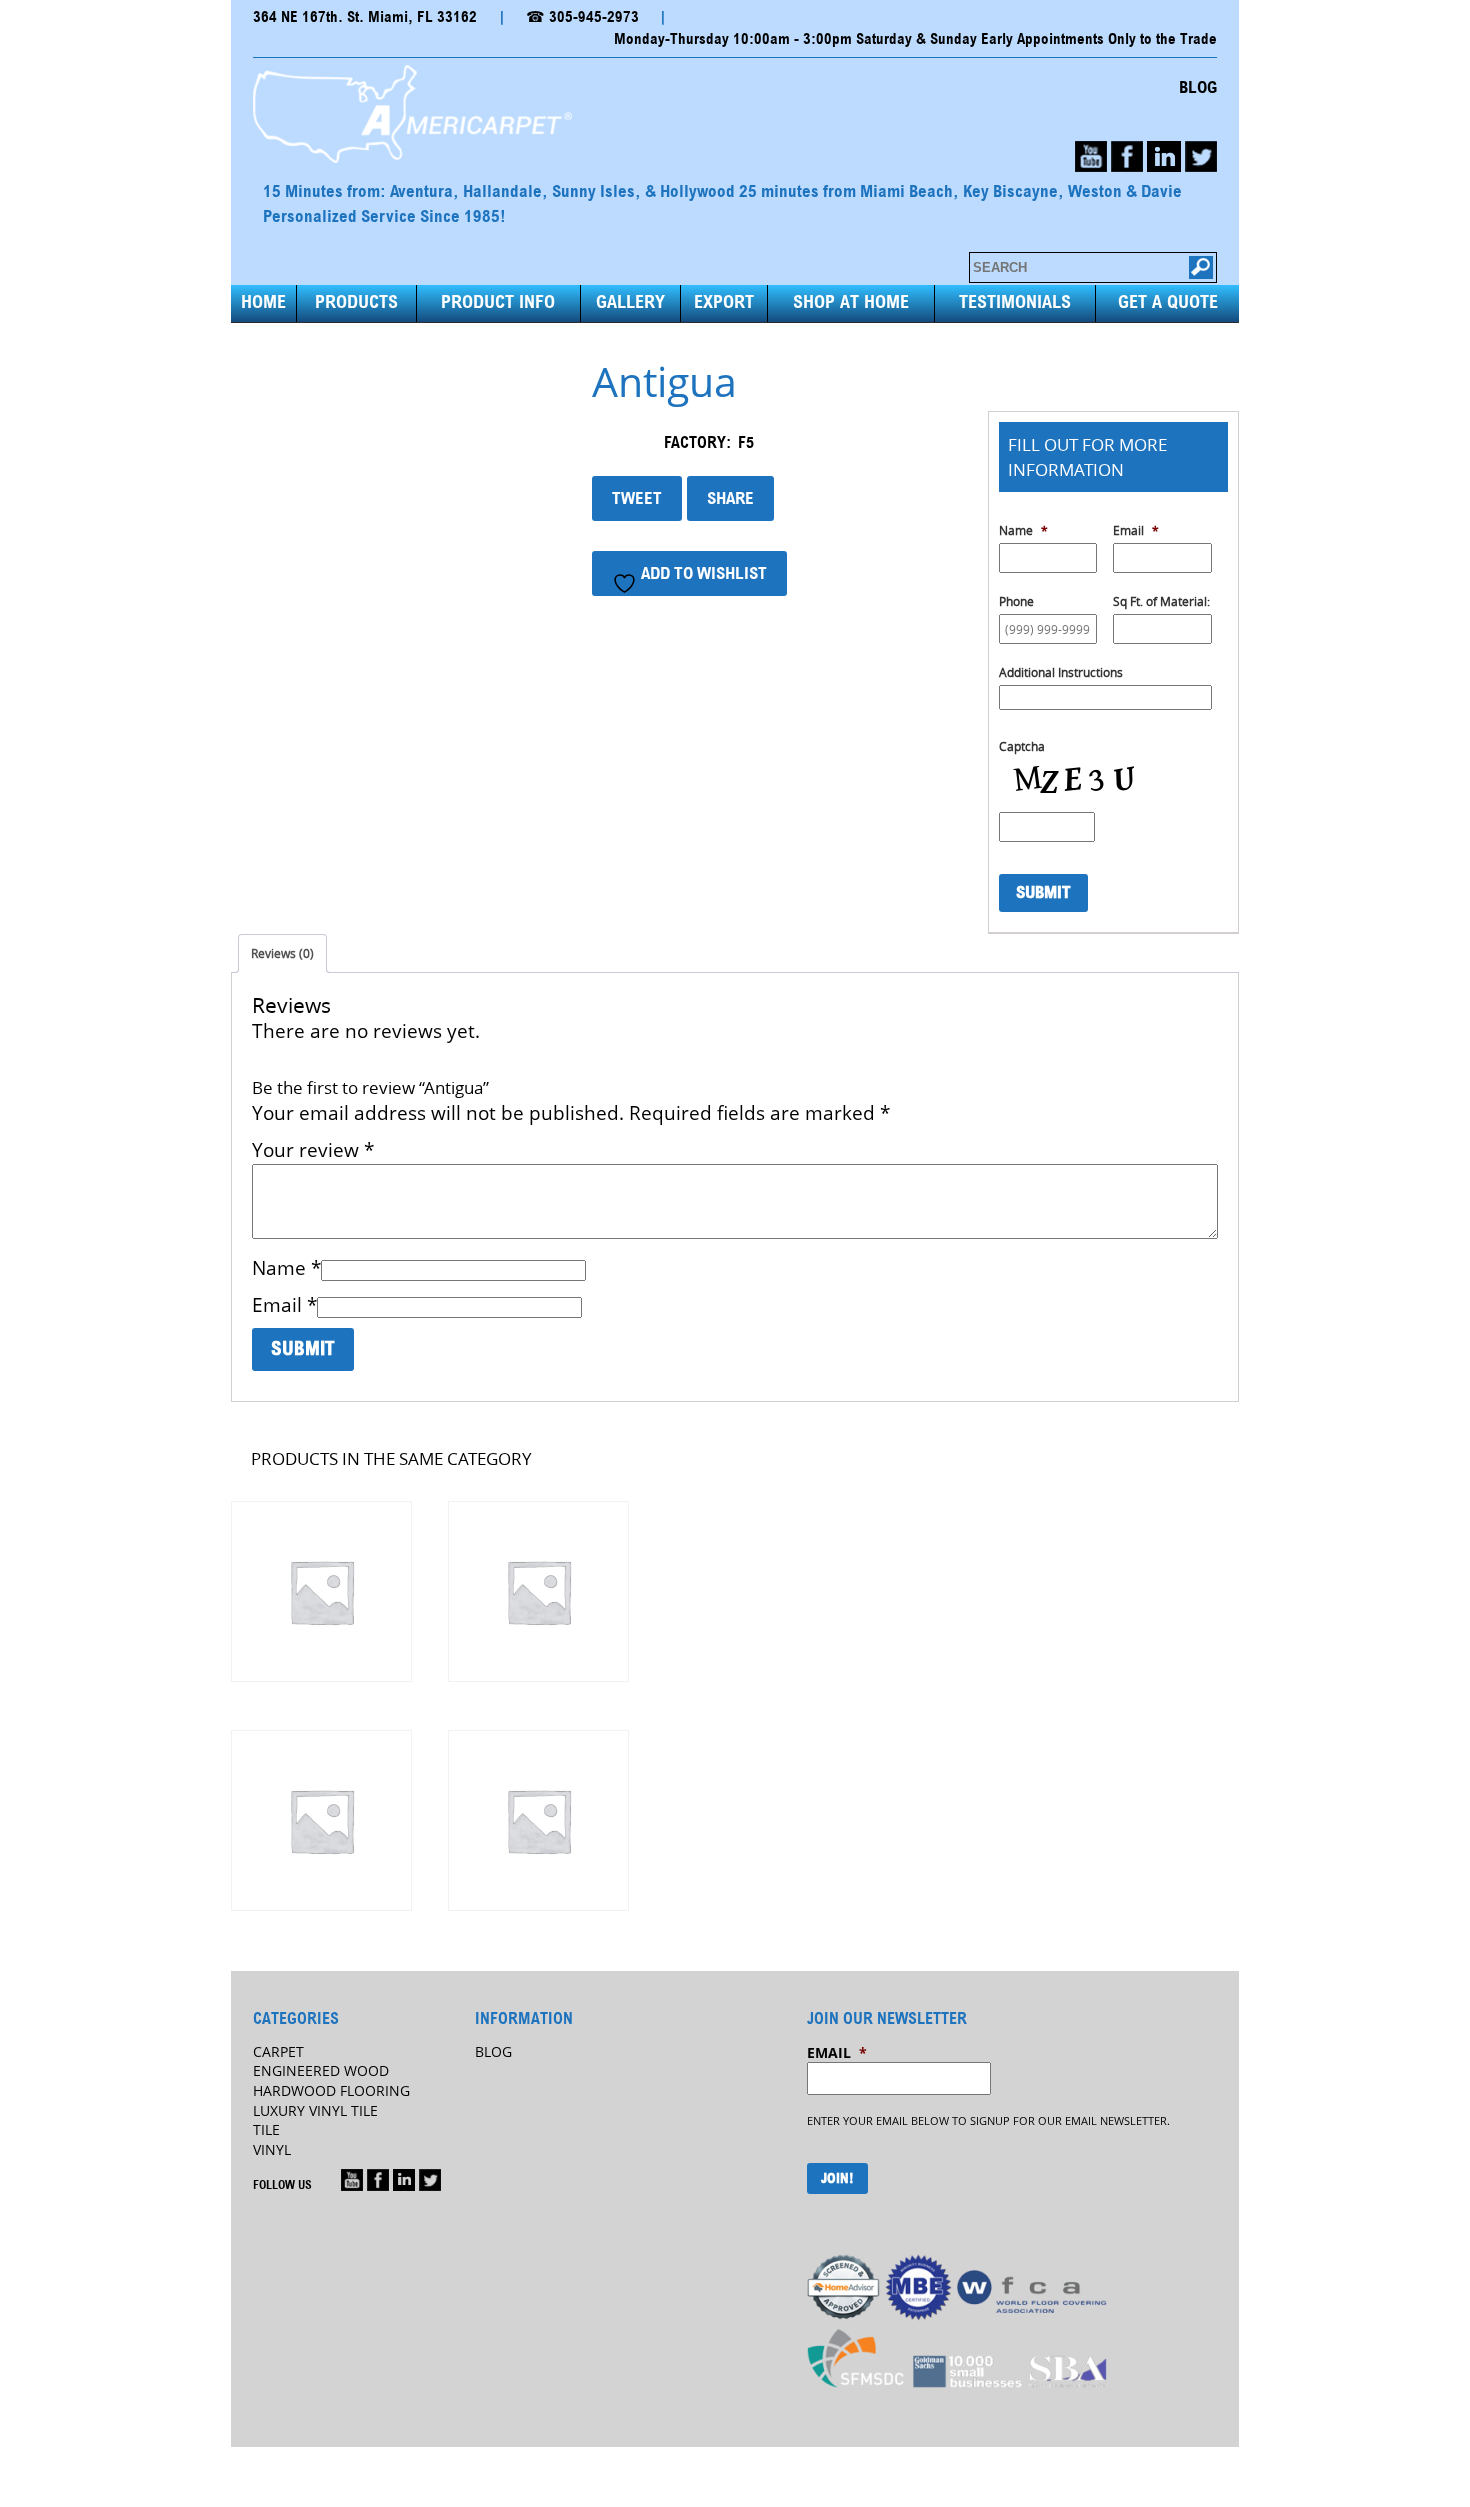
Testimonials (1015, 302)
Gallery (630, 302)
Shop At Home (851, 302)
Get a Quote (1168, 302)
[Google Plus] (352, 2179)
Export (724, 302)
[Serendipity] (320, 1820)
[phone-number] (1164, 156)
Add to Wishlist (702, 573)
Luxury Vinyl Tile (315, 2110)
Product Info (498, 302)
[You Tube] (1091, 156)
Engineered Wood (321, 2070)
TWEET (637, 498)
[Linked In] (404, 2180)
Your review (313, 1150)
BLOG (1198, 88)
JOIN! (837, 2179)
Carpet (278, 2051)
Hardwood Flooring (331, 2090)
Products (356, 302)
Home (263, 302)
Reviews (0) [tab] (282, 953)
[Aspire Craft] (537, 1820)
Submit (1043, 892)
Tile (266, 2129)
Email (284, 1305)
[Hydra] (537, 1591)
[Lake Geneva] (320, 1591)
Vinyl (272, 2149)
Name (286, 1268)
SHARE (730, 498)
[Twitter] (1201, 156)
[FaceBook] (1127, 156)
